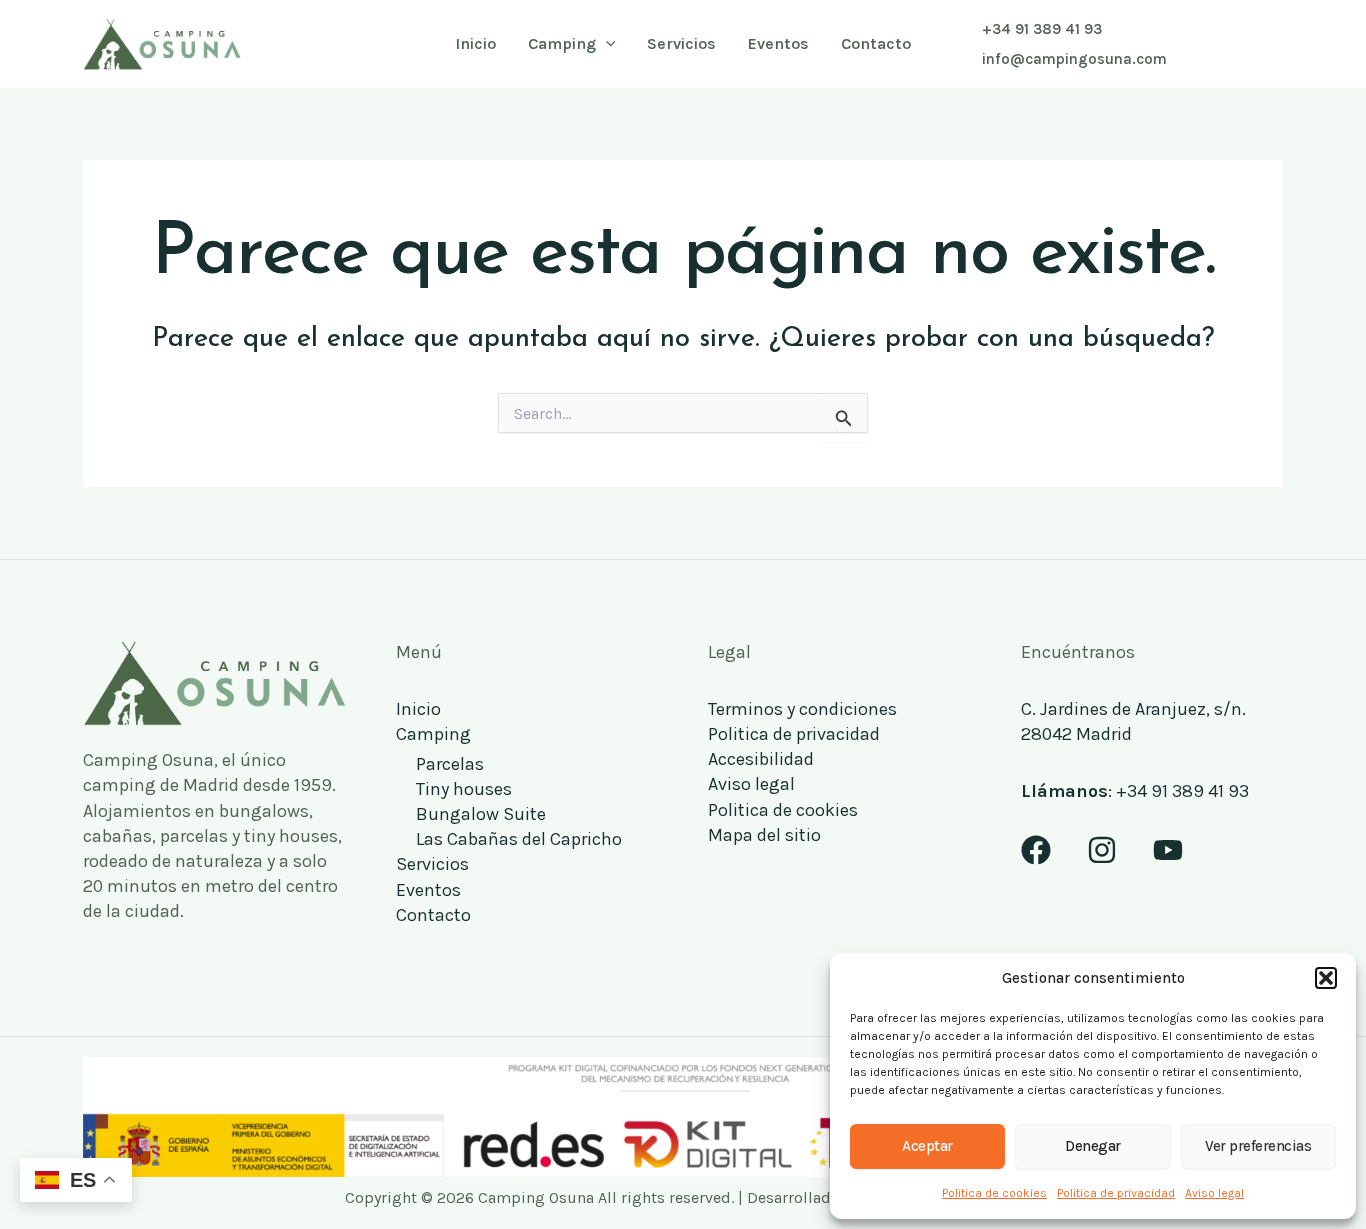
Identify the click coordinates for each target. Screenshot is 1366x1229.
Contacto (433, 915)
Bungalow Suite (481, 814)
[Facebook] (1036, 850)
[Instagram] (1102, 850)
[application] (606, 44)
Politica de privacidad (1116, 1193)
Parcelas (450, 764)
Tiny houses (464, 789)
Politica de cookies (994, 1193)
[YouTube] (1168, 850)
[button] (1326, 978)
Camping (433, 734)
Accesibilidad (761, 759)
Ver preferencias (1258, 1146)
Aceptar (927, 1146)
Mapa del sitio (764, 835)
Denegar (1093, 1146)
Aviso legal (1214, 1193)
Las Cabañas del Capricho (519, 839)
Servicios (432, 864)
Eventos (428, 890)
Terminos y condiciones (802, 709)
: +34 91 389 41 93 (1135, 791)
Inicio (418, 709)
